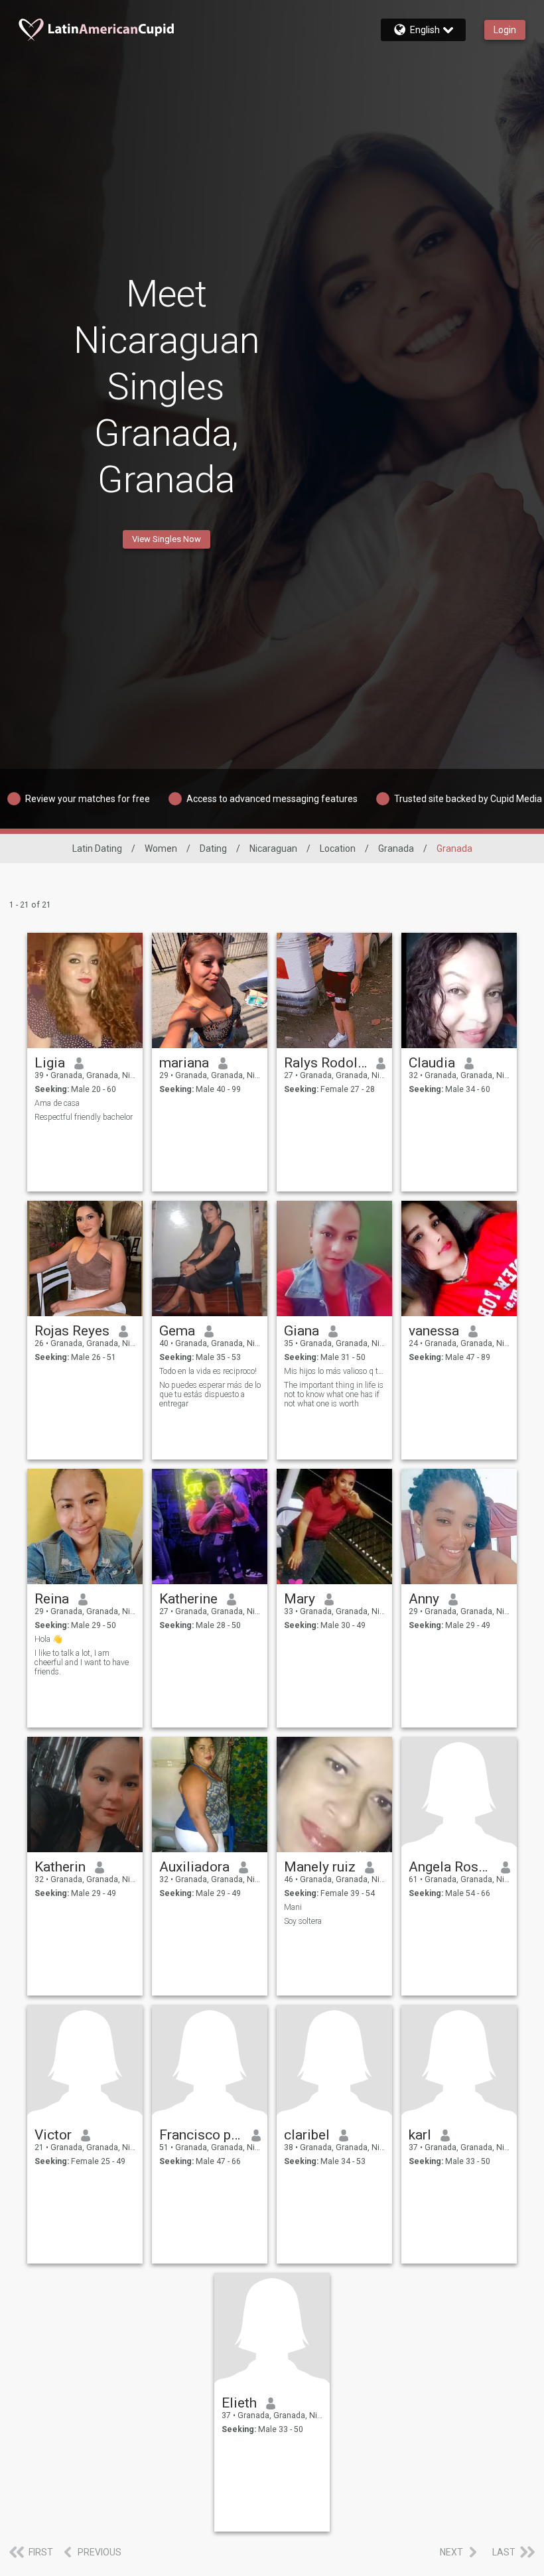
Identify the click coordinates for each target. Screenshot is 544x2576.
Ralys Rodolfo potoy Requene (325, 1063)
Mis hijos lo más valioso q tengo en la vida (335, 1371)
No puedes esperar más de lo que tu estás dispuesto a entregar (210, 1394)
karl (420, 2135)
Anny (424, 1599)
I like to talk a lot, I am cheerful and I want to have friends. (82, 1662)
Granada (396, 848)
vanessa (434, 1331)
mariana (184, 1063)
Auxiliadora (194, 1867)
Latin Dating (97, 848)
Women (161, 848)
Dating (213, 848)
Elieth (239, 2403)
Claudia (432, 1063)
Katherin (60, 1867)
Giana (302, 1331)
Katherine (188, 1599)
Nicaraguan (273, 848)
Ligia (50, 1063)
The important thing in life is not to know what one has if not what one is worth (334, 1394)
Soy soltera (303, 1921)
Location (338, 848)
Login (505, 30)
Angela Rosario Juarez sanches (450, 1867)
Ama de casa (57, 1103)
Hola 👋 (48, 1639)
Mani (293, 1907)
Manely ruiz (320, 1867)
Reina (52, 1599)
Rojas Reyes (72, 1331)
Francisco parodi (201, 2135)
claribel (307, 2135)
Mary (300, 1599)
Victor (53, 2135)
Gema (177, 1331)
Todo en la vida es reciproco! (208, 1371)
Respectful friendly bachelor (84, 1117)
